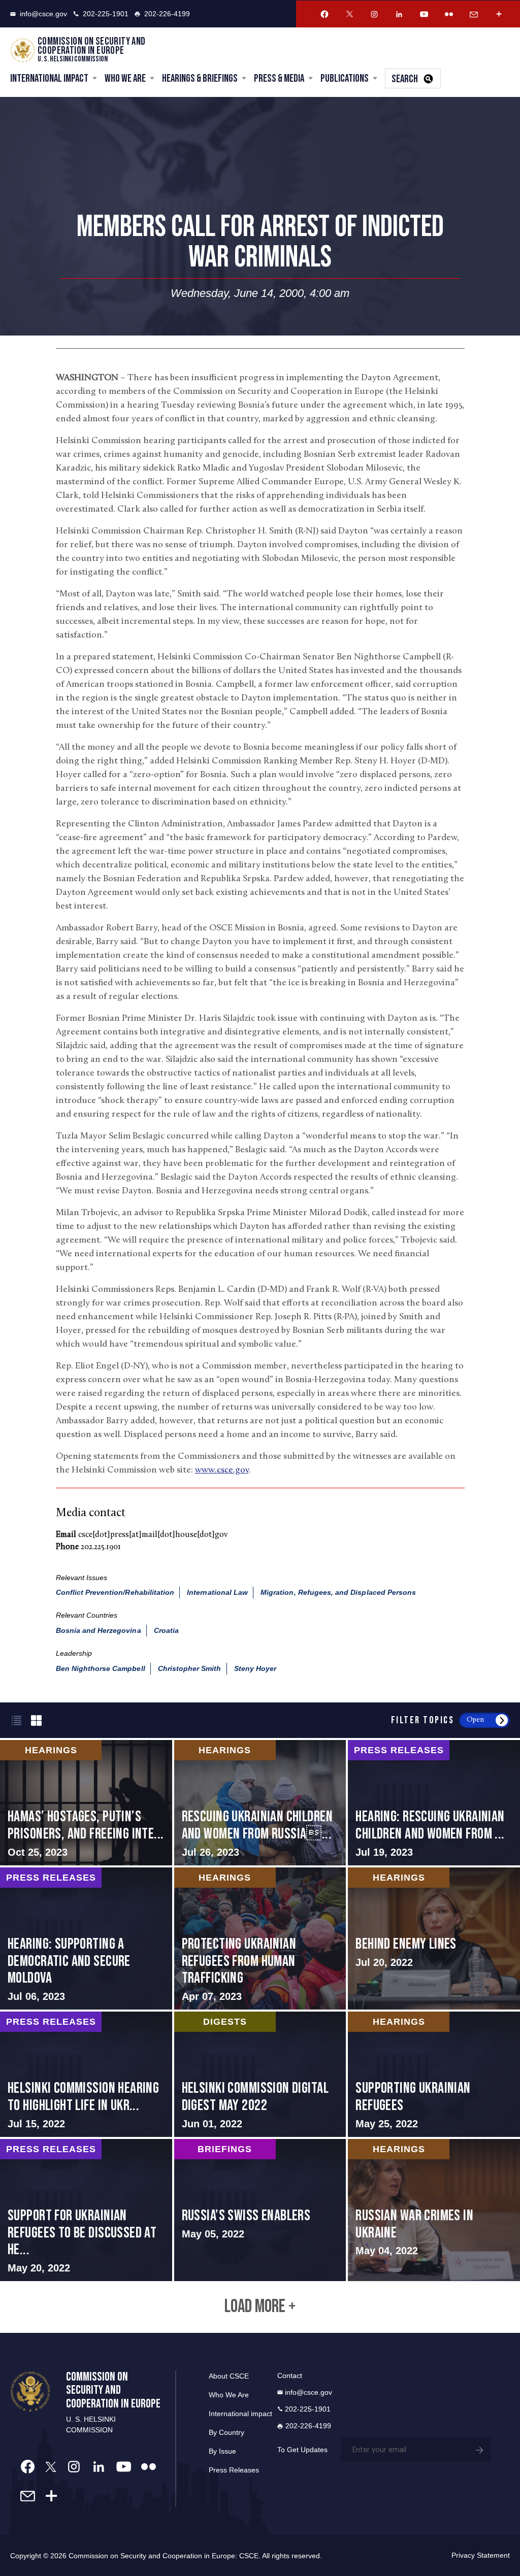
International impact (240, 2414)
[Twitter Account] (349, 14)
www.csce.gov (222, 1470)
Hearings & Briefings (200, 78)
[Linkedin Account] (399, 14)
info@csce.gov (43, 14)
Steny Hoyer (255, 1668)
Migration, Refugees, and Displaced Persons (338, 1592)
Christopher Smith (190, 1668)
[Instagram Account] (374, 14)
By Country (226, 2432)
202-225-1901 (106, 14)
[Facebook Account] (324, 14)
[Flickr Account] (449, 14)
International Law (217, 1592)
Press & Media (279, 78)
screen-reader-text (86, 1803)
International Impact (49, 78)
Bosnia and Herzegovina (99, 1630)
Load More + (260, 2307)
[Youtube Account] (424, 14)
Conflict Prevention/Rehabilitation (115, 1592)
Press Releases (234, 2470)
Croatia (166, 1630)
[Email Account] (474, 14)
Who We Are (125, 78)
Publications (345, 78)
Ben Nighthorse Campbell (101, 1668)
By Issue (222, 2451)
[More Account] (499, 14)
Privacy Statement (481, 2555)
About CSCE (229, 2376)
